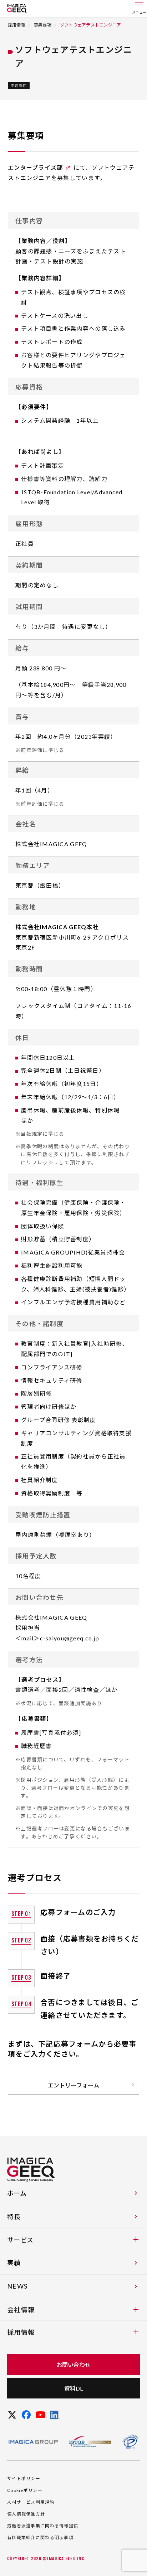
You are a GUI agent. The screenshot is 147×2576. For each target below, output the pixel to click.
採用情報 (17, 25)
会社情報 (21, 2310)
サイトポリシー (24, 2478)
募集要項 (43, 25)
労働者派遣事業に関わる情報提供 (43, 2526)
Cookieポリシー (25, 2490)
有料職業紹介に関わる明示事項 (40, 2538)
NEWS (17, 2286)
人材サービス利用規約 (31, 2502)
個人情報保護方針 (26, 2514)
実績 (14, 2262)
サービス (20, 2240)
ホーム (17, 2193)
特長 (14, 2217)
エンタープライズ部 (36, 167)
